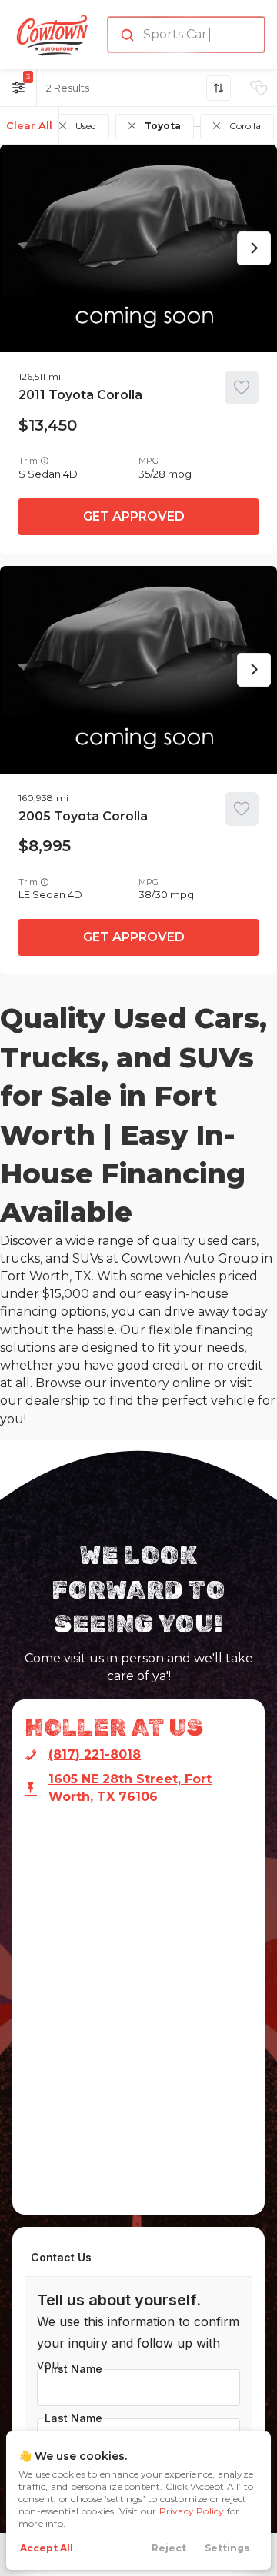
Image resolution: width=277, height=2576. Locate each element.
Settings (227, 2548)
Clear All (29, 125)
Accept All (47, 2548)
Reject (169, 2548)
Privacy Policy (192, 2511)
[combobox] (185, 35)
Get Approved (134, 516)
